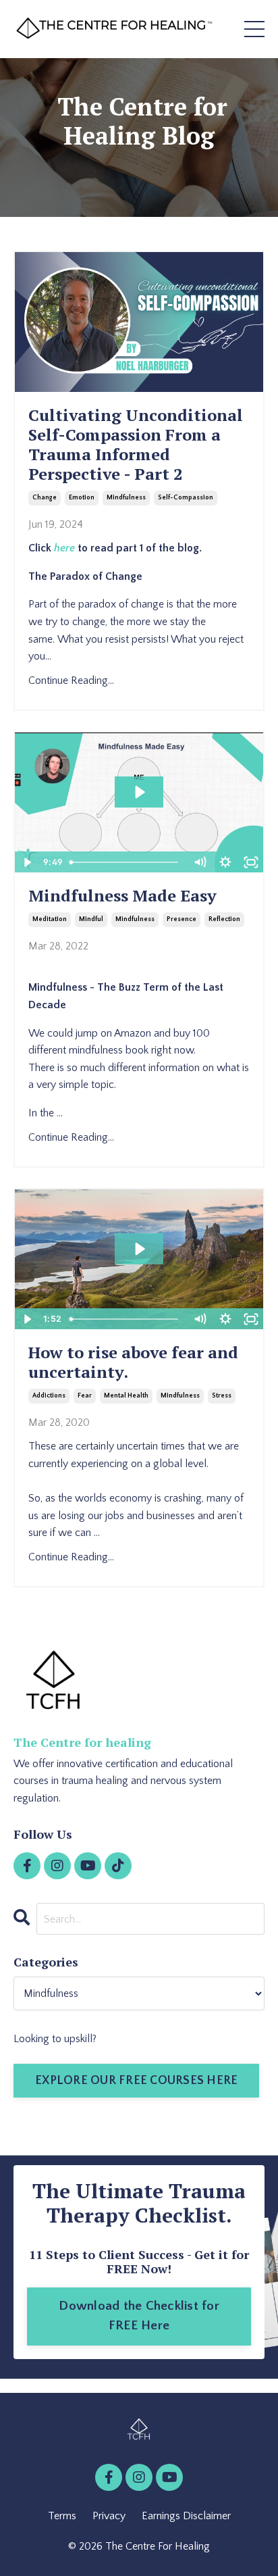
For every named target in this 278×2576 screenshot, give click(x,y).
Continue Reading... (71, 680)
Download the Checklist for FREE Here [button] (139, 2316)
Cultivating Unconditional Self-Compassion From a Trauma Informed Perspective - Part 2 (136, 444)
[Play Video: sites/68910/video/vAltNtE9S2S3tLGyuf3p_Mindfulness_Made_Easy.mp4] (139, 792)
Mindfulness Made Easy (122, 896)
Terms (62, 2516)
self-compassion (186, 498)
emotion (82, 498)
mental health (126, 1396)
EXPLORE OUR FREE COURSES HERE (136, 2081)
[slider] (126, 862)
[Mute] (200, 862)
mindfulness (126, 498)
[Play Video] (27, 862)
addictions (49, 1396)
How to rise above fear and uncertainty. (133, 1362)
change (45, 498)
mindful (91, 919)
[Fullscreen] (251, 862)
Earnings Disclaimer (186, 2516)
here (64, 548)
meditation (50, 919)
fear (85, 1396)
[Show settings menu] (225, 862)
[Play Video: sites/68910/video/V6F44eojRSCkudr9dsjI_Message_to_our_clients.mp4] (139, 1249)
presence (182, 919)
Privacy (109, 2516)
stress (222, 1396)
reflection (224, 919)
